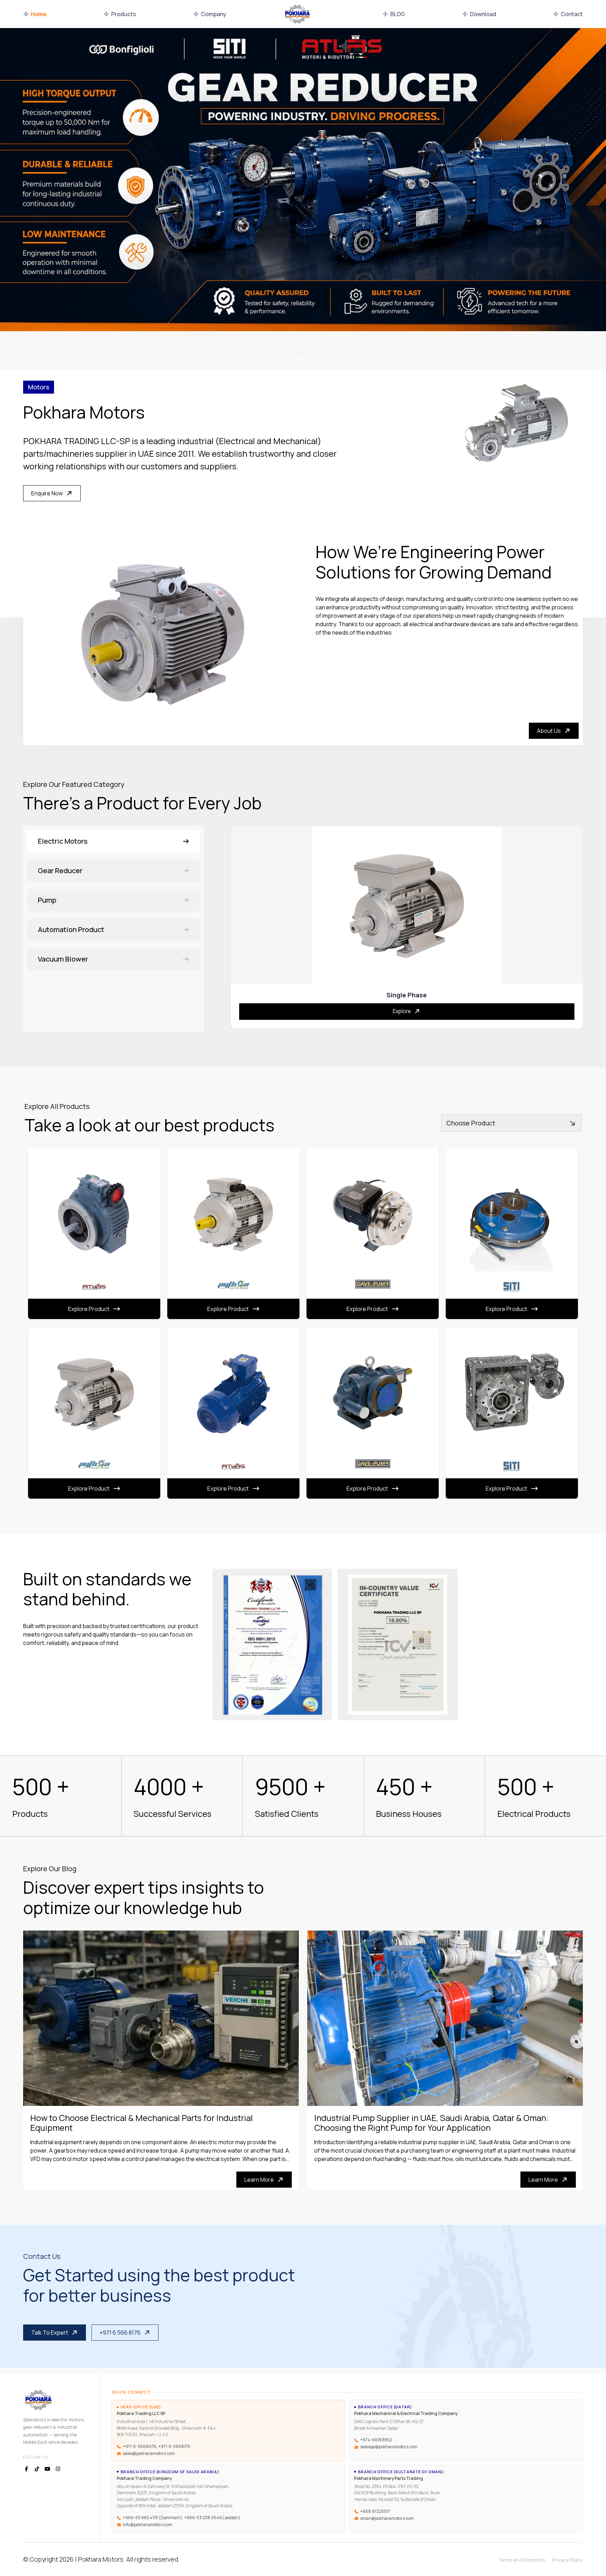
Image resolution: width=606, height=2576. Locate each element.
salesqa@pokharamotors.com (389, 2447)
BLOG (398, 14)
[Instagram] (58, 2468)
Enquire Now (48, 493)
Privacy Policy (568, 2560)
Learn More (260, 2180)
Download (483, 14)
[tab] (295, 360)
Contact (572, 14)
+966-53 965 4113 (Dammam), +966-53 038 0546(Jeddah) (182, 2518)
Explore (402, 1011)
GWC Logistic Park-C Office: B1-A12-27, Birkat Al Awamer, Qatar (389, 2425)
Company (214, 14)
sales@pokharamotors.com (149, 2454)
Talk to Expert (50, 2333)
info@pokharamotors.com (148, 2525)
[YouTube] (47, 2468)
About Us (549, 731)
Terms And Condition (522, 2560)
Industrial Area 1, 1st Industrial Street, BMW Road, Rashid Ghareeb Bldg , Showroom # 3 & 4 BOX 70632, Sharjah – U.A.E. (166, 2428)
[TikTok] (37, 2468)
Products (124, 14)
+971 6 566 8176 (121, 2333)
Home (39, 14)
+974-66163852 (376, 2440)
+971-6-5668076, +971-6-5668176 (157, 2447)
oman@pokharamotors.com (387, 2518)
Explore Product (89, 1309)
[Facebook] (26, 2468)
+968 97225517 (375, 2511)
